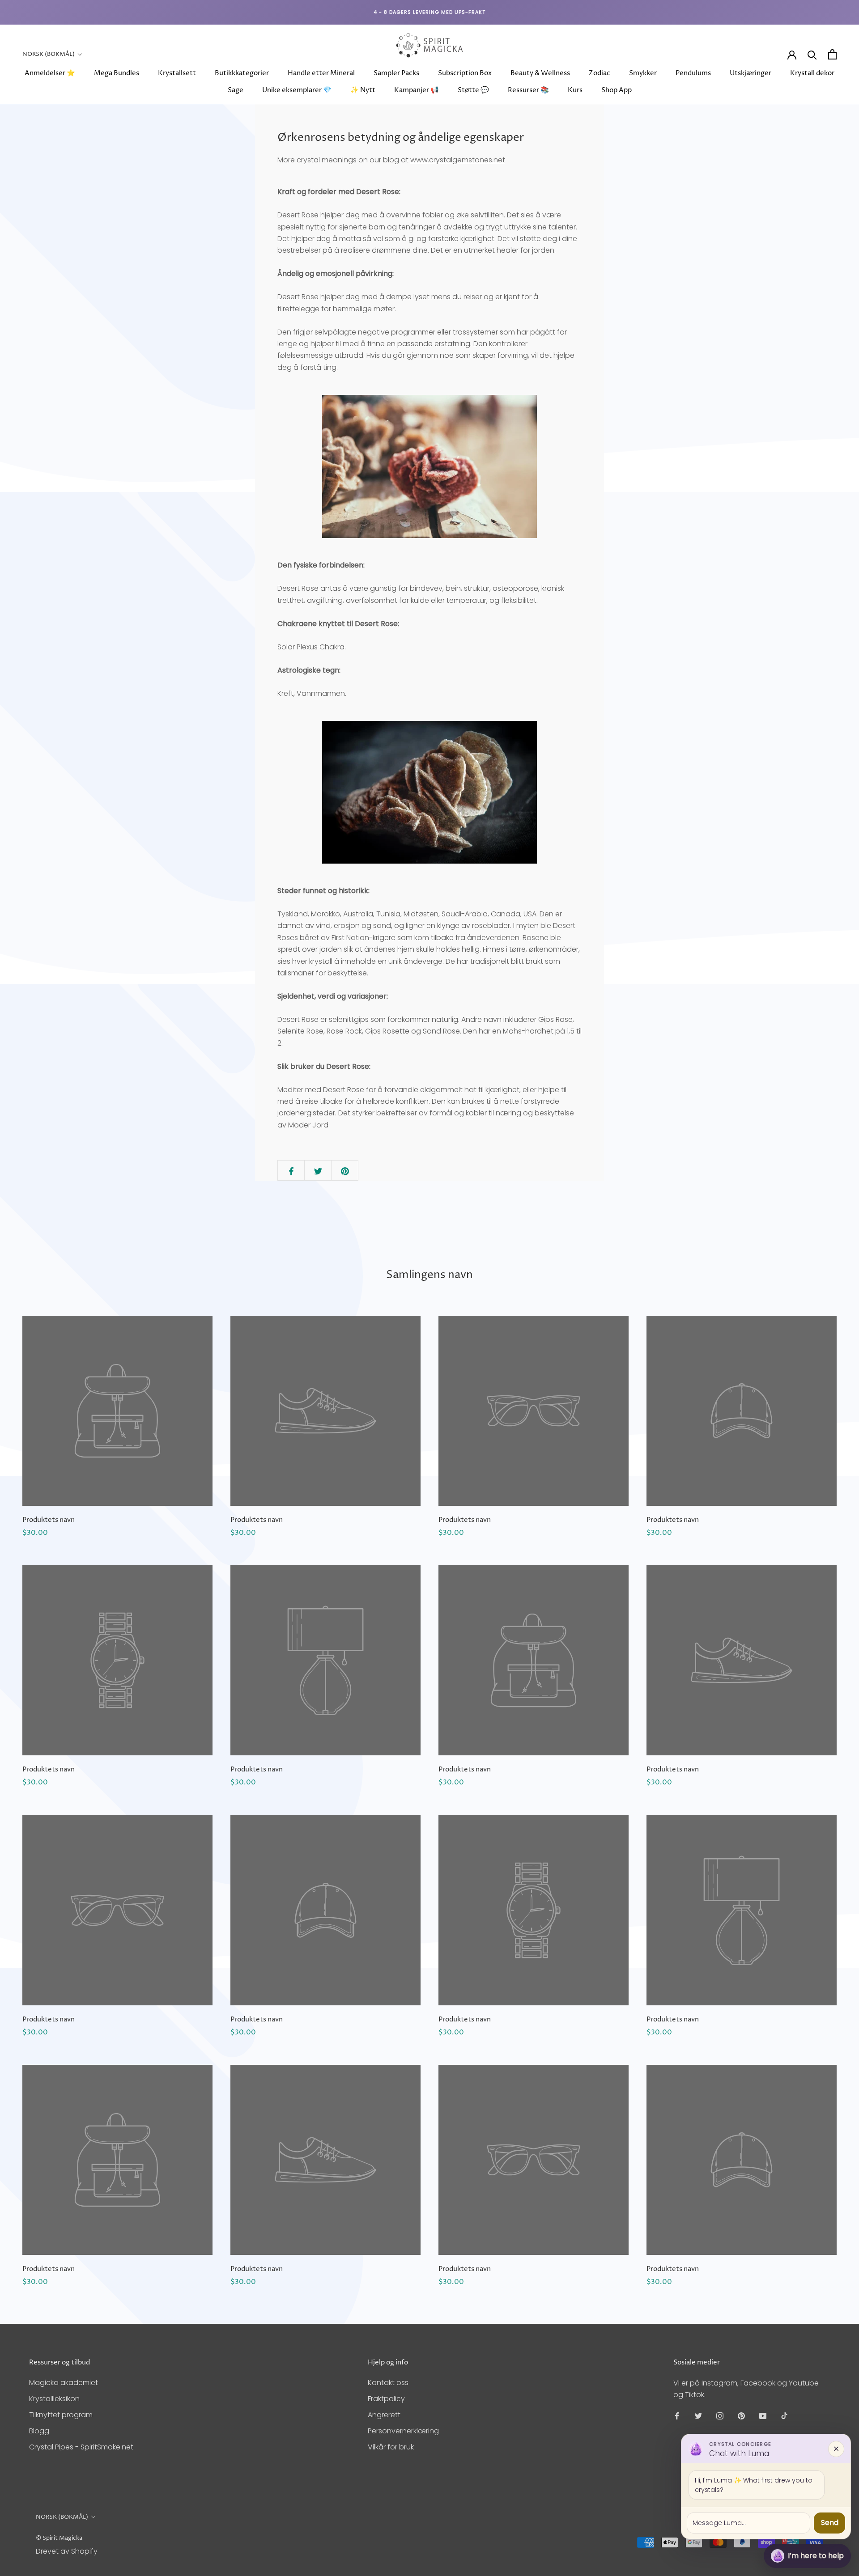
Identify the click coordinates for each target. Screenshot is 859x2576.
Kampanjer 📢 (417, 90)
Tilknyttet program (61, 2415)
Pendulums (693, 73)
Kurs (575, 90)
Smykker (643, 73)
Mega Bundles (117, 73)
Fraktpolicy (386, 2399)
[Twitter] (698, 2416)
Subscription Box (465, 73)
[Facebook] (677, 2416)
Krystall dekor (812, 73)
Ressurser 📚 (528, 90)
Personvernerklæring (403, 2431)
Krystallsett (177, 73)
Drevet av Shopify (67, 2551)
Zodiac (600, 73)
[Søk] (812, 54)
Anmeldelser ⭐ (50, 73)
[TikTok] (784, 2416)
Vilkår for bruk (391, 2447)
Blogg (39, 2431)
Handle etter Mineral (321, 73)
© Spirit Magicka (59, 2538)
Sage (236, 90)
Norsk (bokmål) (49, 54)
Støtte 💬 (473, 90)
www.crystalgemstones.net (458, 160)
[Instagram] (720, 2416)
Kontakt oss (388, 2383)
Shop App (617, 90)
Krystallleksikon (54, 2399)
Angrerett (384, 2415)
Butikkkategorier (242, 73)
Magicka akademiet (64, 2383)
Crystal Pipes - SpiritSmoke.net (81, 2447)
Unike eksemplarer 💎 (297, 90)
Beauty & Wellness (540, 73)
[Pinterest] (741, 2416)
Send (830, 2523)
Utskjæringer (751, 73)
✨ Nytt (363, 90)
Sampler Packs (396, 73)
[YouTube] (763, 2416)
